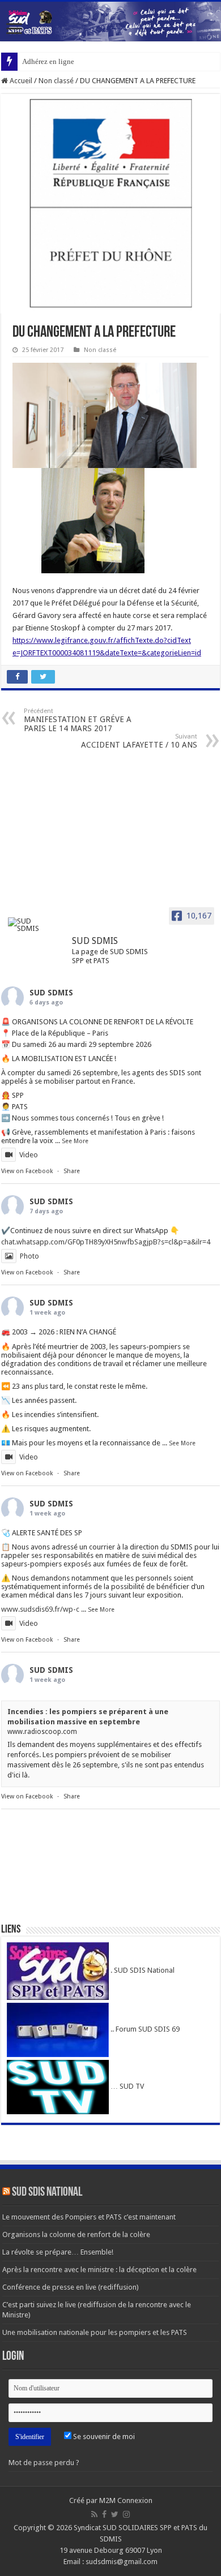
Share (72, 1171)
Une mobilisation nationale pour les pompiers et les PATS (95, 2332)
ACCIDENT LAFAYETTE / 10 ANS (139, 741)
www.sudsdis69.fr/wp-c (40, 1609)
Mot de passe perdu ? (44, 2463)
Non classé (56, 81)
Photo (29, 1256)
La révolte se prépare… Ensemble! (58, 2252)
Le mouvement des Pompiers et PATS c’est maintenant (89, 2217)
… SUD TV (126, 2086)
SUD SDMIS (51, 993)
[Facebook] (104, 2514)
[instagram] (126, 2514)
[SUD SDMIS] (29, 925)
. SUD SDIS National (142, 1970)
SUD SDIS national (47, 2193)
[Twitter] (115, 2514)
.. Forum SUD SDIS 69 (144, 2029)
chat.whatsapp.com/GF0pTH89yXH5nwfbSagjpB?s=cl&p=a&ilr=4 (106, 1242)
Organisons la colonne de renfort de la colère (76, 2234)
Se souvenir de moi (103, 2437)
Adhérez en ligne (48, 61)
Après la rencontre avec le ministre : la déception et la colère (99, 2270)
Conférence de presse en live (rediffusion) (71, 2287)
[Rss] (94, 2514)
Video (29, 1155)
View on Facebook (27, 1171)
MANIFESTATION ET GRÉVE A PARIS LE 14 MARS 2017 (78, 720)
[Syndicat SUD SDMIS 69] (110, 22)
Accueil (20, 81)
